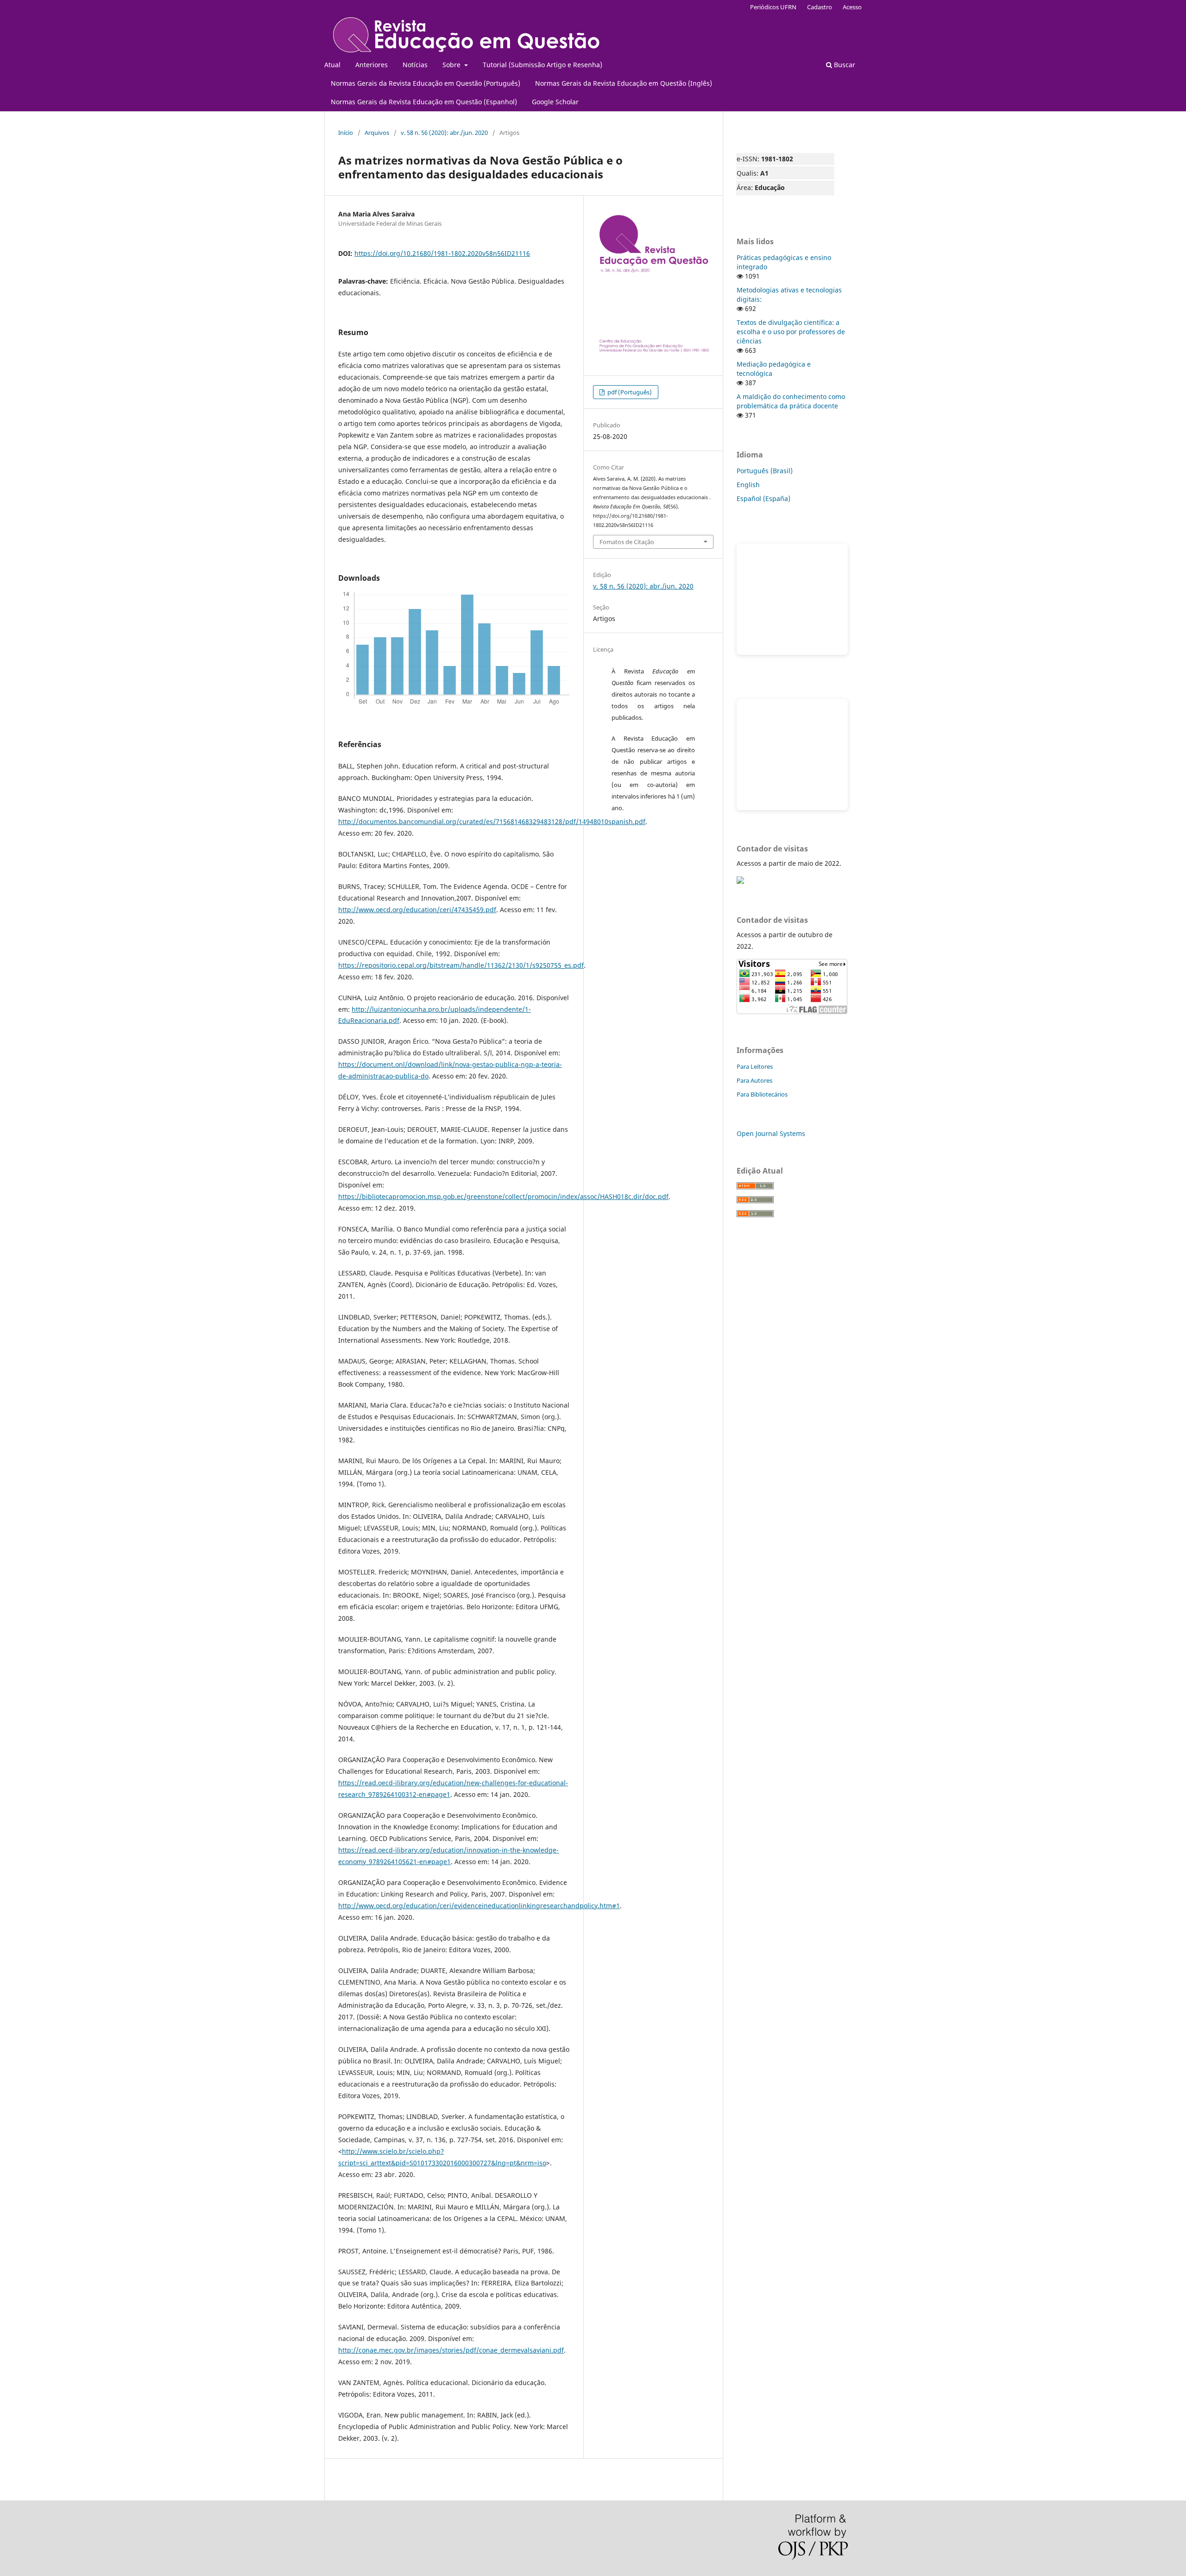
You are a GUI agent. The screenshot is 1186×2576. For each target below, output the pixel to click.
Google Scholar (555, 102)
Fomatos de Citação (627, 542)
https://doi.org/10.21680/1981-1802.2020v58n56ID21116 (442, 253)
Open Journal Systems (771, 1133)
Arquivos (377, 133)
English (748, 485)
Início (346, 133)
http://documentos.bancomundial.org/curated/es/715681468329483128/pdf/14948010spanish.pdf (492, 822)
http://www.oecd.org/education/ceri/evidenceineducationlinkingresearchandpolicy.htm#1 (479, 1906)
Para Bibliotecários (762, 1094)
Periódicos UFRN (773, 7)
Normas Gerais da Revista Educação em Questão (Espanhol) (424, 102)
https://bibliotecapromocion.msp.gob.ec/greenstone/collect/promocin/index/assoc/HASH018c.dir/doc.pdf (503, 1196)
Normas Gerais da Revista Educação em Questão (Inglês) (624, 83)
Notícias (415, 65)
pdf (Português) (629, 392)
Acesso (852, 7)
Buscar (844, 65)
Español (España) (763, 498)
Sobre (452, 65)
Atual (332, 65)
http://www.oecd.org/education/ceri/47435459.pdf (417, 910)
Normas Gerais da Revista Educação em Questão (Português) (426, 83)
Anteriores (372, 65)
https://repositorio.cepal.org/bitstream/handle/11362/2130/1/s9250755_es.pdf (461, 965)
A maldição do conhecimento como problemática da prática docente (791, 401)
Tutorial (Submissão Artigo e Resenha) (543, 65)
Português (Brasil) (765, 471)
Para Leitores (755, 1066)
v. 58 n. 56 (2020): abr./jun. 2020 (444, 133)
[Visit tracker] (740, 881)
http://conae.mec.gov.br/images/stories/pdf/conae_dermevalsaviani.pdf (451, 2350)
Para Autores (754, 1080)
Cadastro (820, 7)
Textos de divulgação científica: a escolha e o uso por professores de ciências (791, 332)
